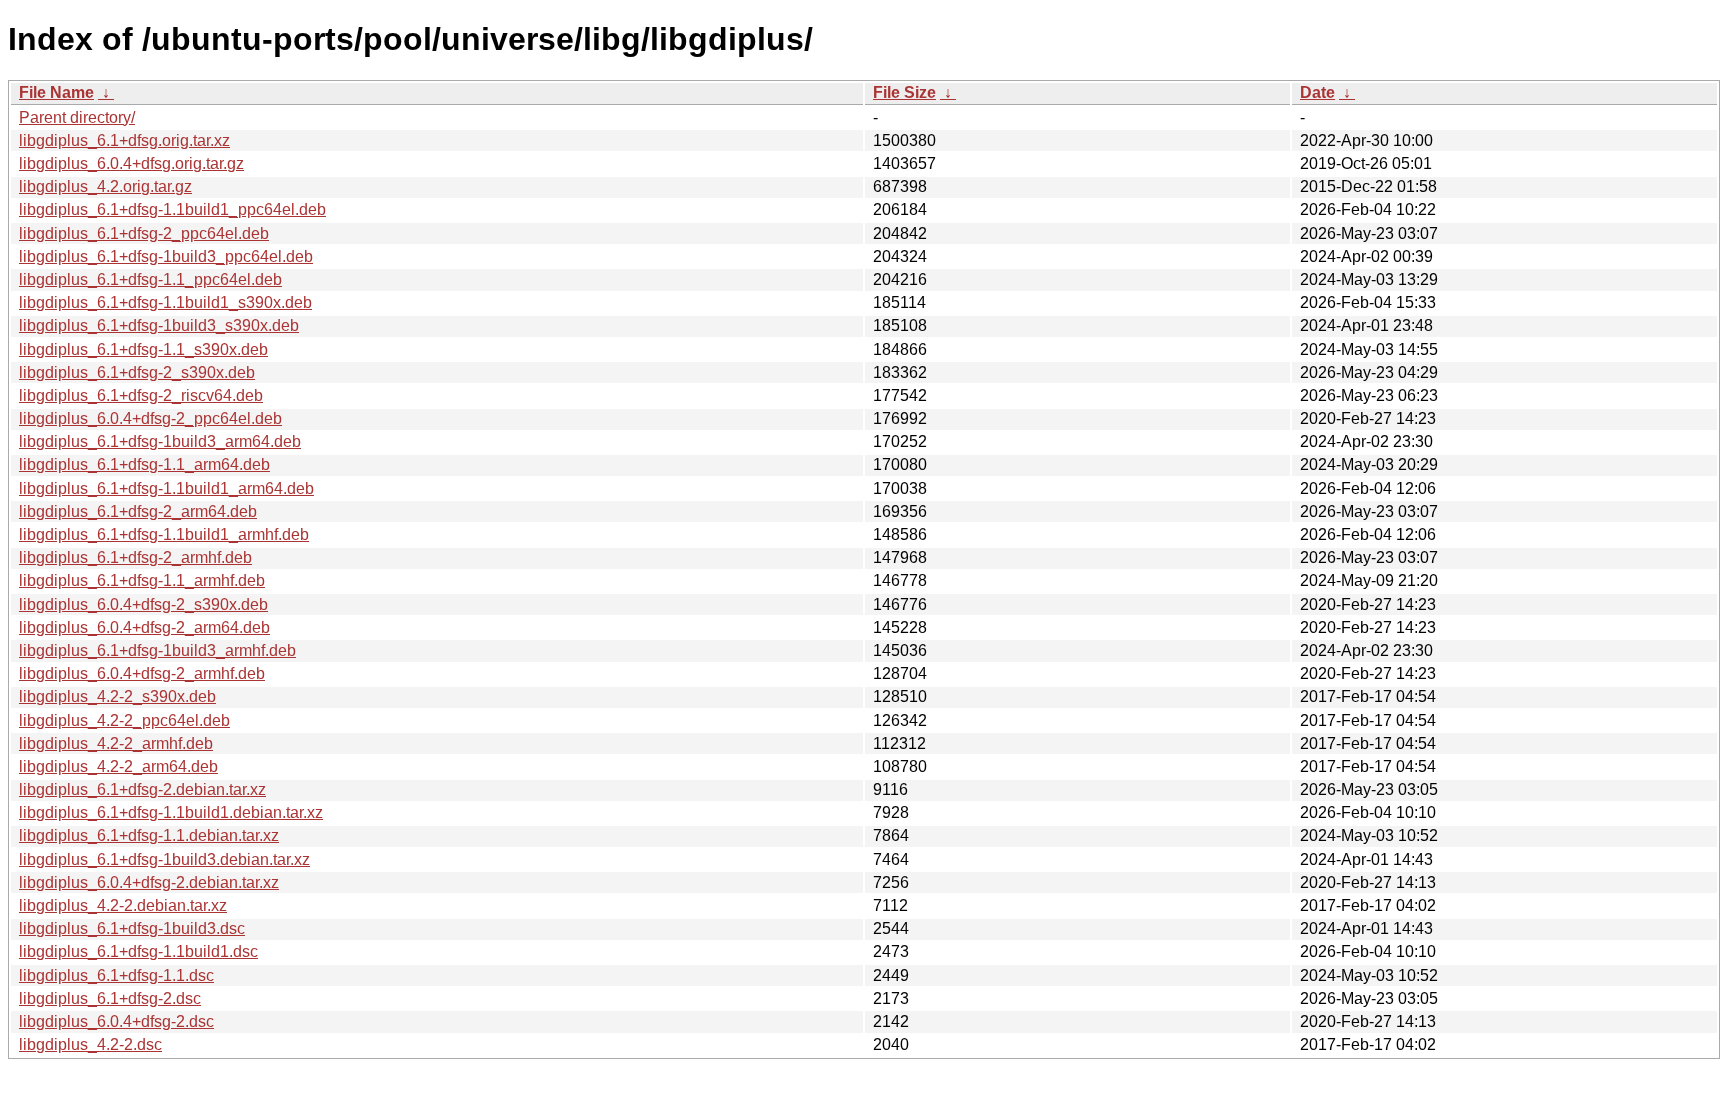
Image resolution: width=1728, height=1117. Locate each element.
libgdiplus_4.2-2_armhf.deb (116, 743)
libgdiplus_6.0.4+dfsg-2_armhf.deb (142, 673)
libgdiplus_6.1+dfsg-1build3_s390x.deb (159, 325)
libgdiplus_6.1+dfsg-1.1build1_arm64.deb (166, 488)
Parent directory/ (77, 117)
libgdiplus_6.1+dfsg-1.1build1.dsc (138, 951)
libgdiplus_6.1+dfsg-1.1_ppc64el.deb (150, 279)
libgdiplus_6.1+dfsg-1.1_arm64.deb (144, 464)
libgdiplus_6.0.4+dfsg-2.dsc (116, 1021)
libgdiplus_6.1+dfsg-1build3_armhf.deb (157, 650)
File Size (904, 92)
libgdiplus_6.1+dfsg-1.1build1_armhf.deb (164, 534)
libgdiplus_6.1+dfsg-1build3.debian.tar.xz (164, 859)
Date (1317, 92)
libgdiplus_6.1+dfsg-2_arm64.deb (138, 511)
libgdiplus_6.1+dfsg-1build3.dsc (132, 928)
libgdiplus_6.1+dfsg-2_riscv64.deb (141, 395)
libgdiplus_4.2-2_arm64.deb (118, 766)
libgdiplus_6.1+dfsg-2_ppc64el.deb (144, 233)
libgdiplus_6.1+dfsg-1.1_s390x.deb (143, 349)
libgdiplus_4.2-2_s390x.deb (117, 696)
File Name (56, 92)
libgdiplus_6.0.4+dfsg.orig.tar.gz (131, 163)
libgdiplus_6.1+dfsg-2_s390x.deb (137, 372)
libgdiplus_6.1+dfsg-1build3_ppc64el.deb (166, 256)
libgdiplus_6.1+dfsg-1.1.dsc (116, 975)
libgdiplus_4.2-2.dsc (90, 1044)
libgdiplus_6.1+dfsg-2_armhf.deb (135, 557)
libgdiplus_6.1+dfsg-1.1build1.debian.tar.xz (171, 812)
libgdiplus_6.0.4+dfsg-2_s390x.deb (143, 604)
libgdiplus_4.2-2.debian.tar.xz (123, 905)
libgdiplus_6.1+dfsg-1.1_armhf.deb (142, 580)
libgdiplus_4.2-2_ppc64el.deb (124, 720)
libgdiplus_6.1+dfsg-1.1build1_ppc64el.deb (172, 209)
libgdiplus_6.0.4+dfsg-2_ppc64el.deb (150, 418)
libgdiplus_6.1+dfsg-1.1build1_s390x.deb (165, 302)
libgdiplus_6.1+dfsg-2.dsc (110, 998)
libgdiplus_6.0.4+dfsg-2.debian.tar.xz (149, 882)
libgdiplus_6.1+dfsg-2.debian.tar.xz (142, 789)
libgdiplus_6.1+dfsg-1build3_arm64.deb (160, 441)
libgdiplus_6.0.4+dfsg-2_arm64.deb (144, 627)
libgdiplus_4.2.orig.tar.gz (105, 186)
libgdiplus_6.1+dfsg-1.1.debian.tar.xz (149, 835)
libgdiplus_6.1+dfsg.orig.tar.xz (124, 140)
